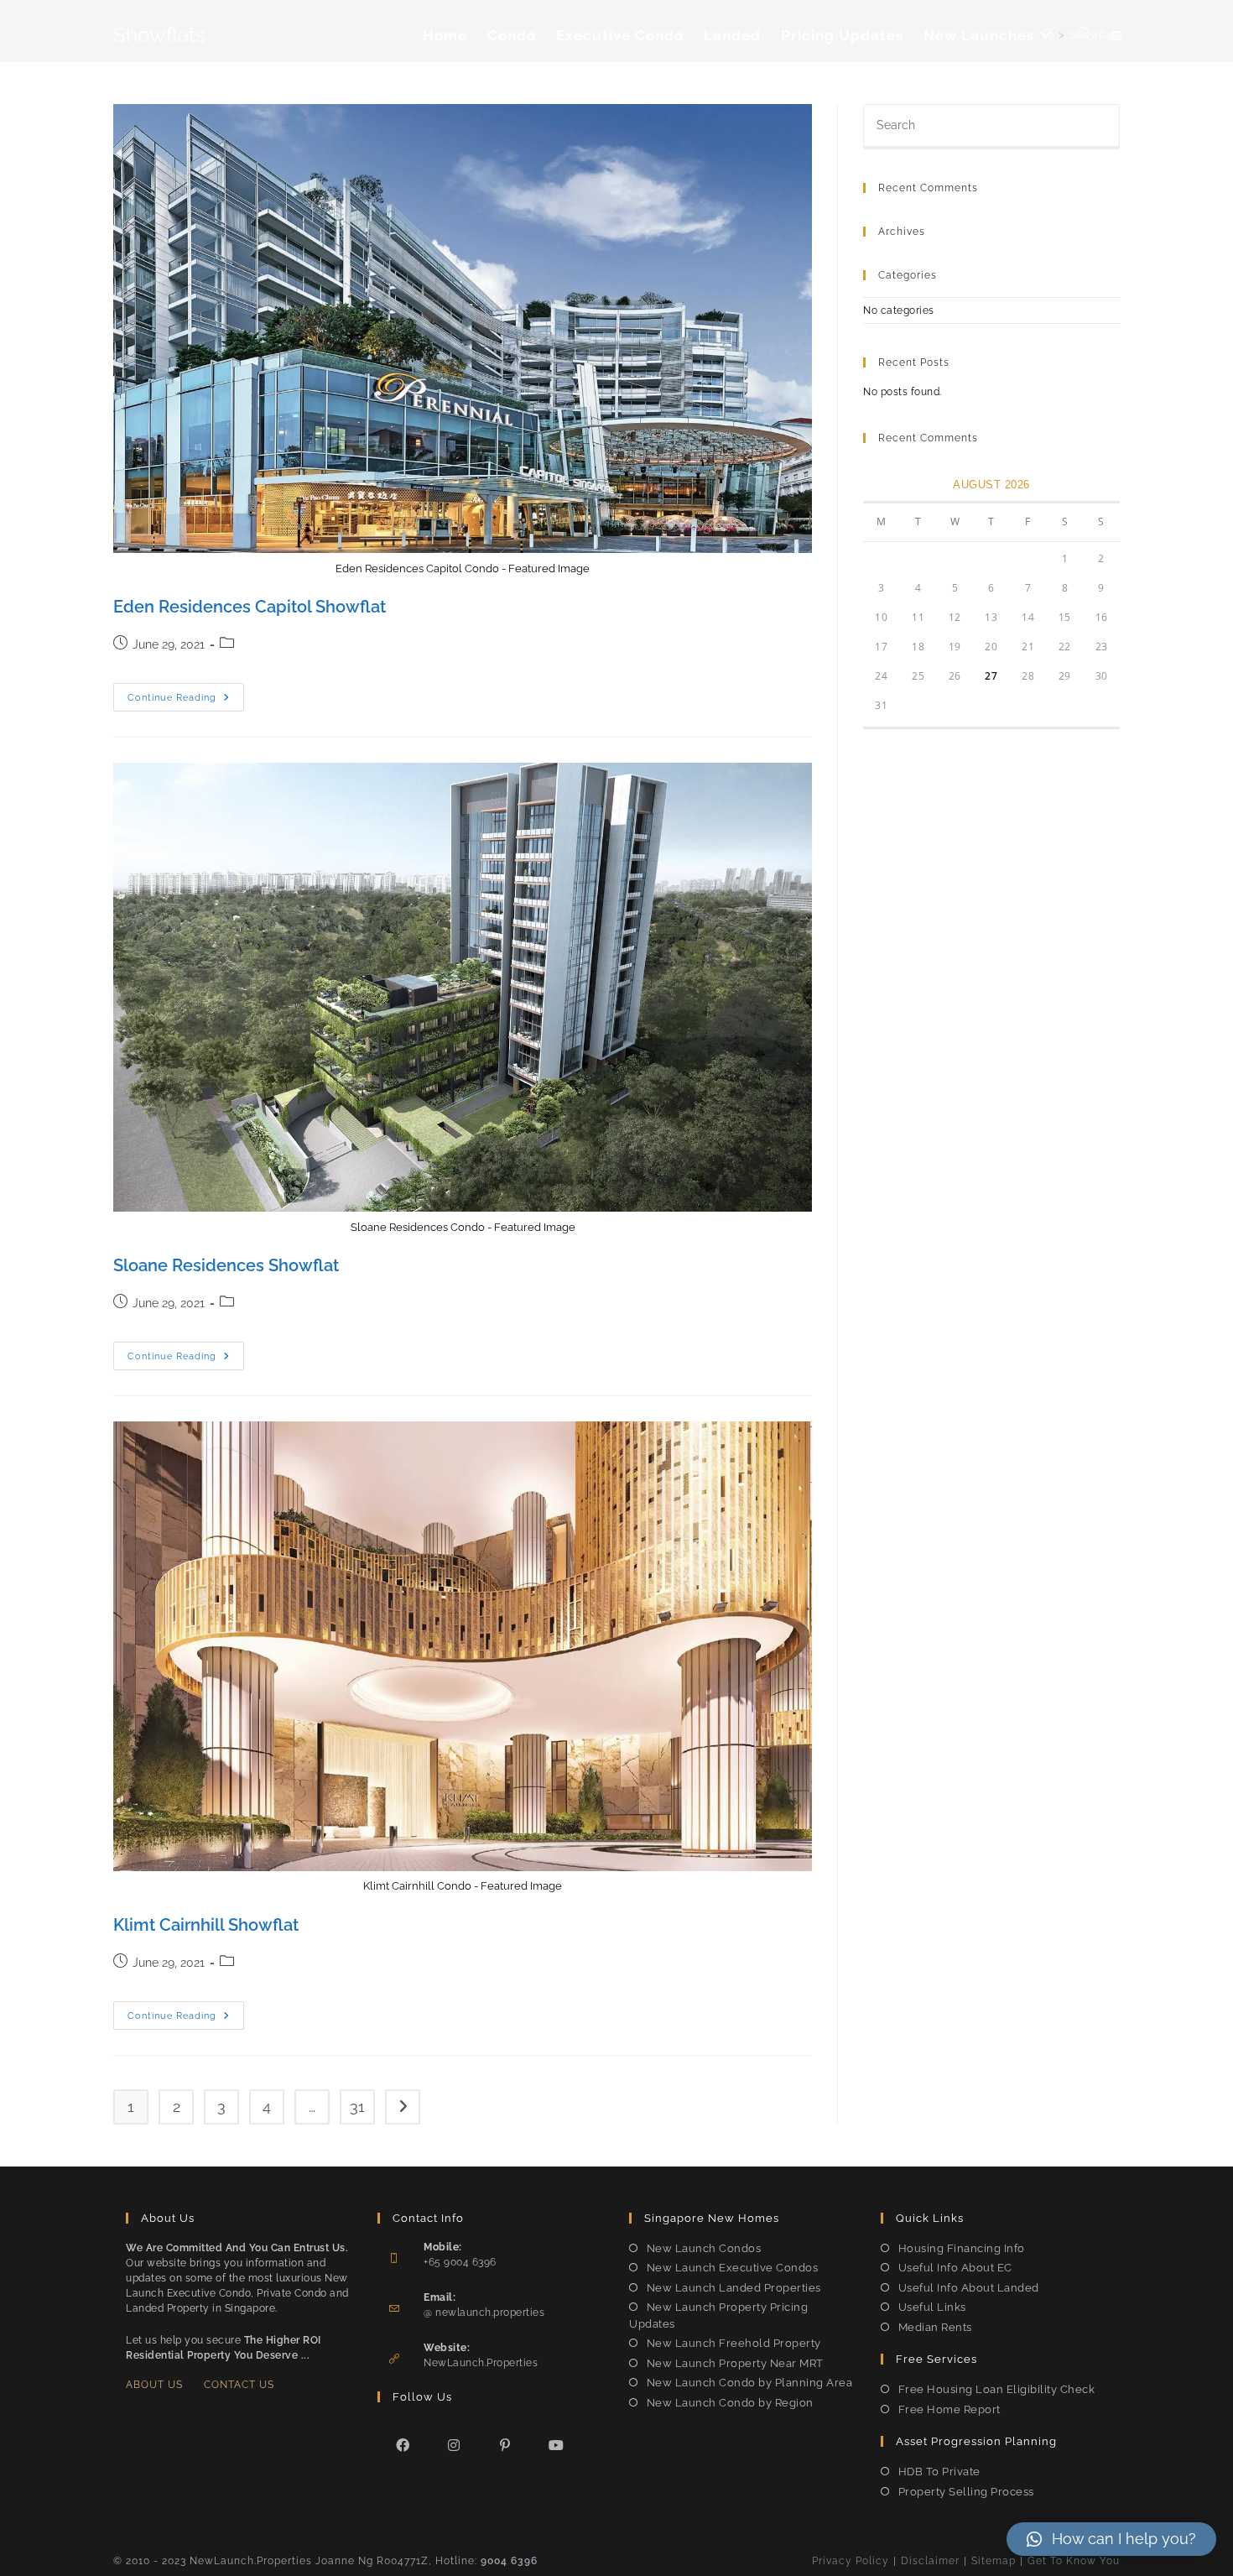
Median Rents (935, 2327)
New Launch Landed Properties (734, 2288)
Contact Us (239, 2385)
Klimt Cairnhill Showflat (206, 1925)
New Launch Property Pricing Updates (718, 2315)
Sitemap (994, 2561)
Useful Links (932, 2307)
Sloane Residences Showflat (226, 1265)
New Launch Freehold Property (734, 2343)
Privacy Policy (851, 2561)
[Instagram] (454, 2445)
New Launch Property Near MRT (735, 2363)
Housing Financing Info (962, 2248)
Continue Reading (186, 701)
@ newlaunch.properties (484, 2313)
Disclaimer (930, 2561)
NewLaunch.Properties (481, 2363)
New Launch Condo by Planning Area (749, 2383)
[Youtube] (557, 2445)
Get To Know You (1074, 2561)
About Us (154, 2385)
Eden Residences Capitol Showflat (250, 607)
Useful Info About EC (955, 2268)
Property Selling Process (966, 2492)
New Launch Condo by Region (730, 2403)
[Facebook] (403, 2445)
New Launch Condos (704, 2248)
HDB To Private (939, 2472)
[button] (1111, 2539)
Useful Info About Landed (969, 2288)
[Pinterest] (505, 2445)
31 (357, 2107)
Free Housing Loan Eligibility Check (996, 2389)
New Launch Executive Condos (732, 2268)
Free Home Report (949, 2409)
